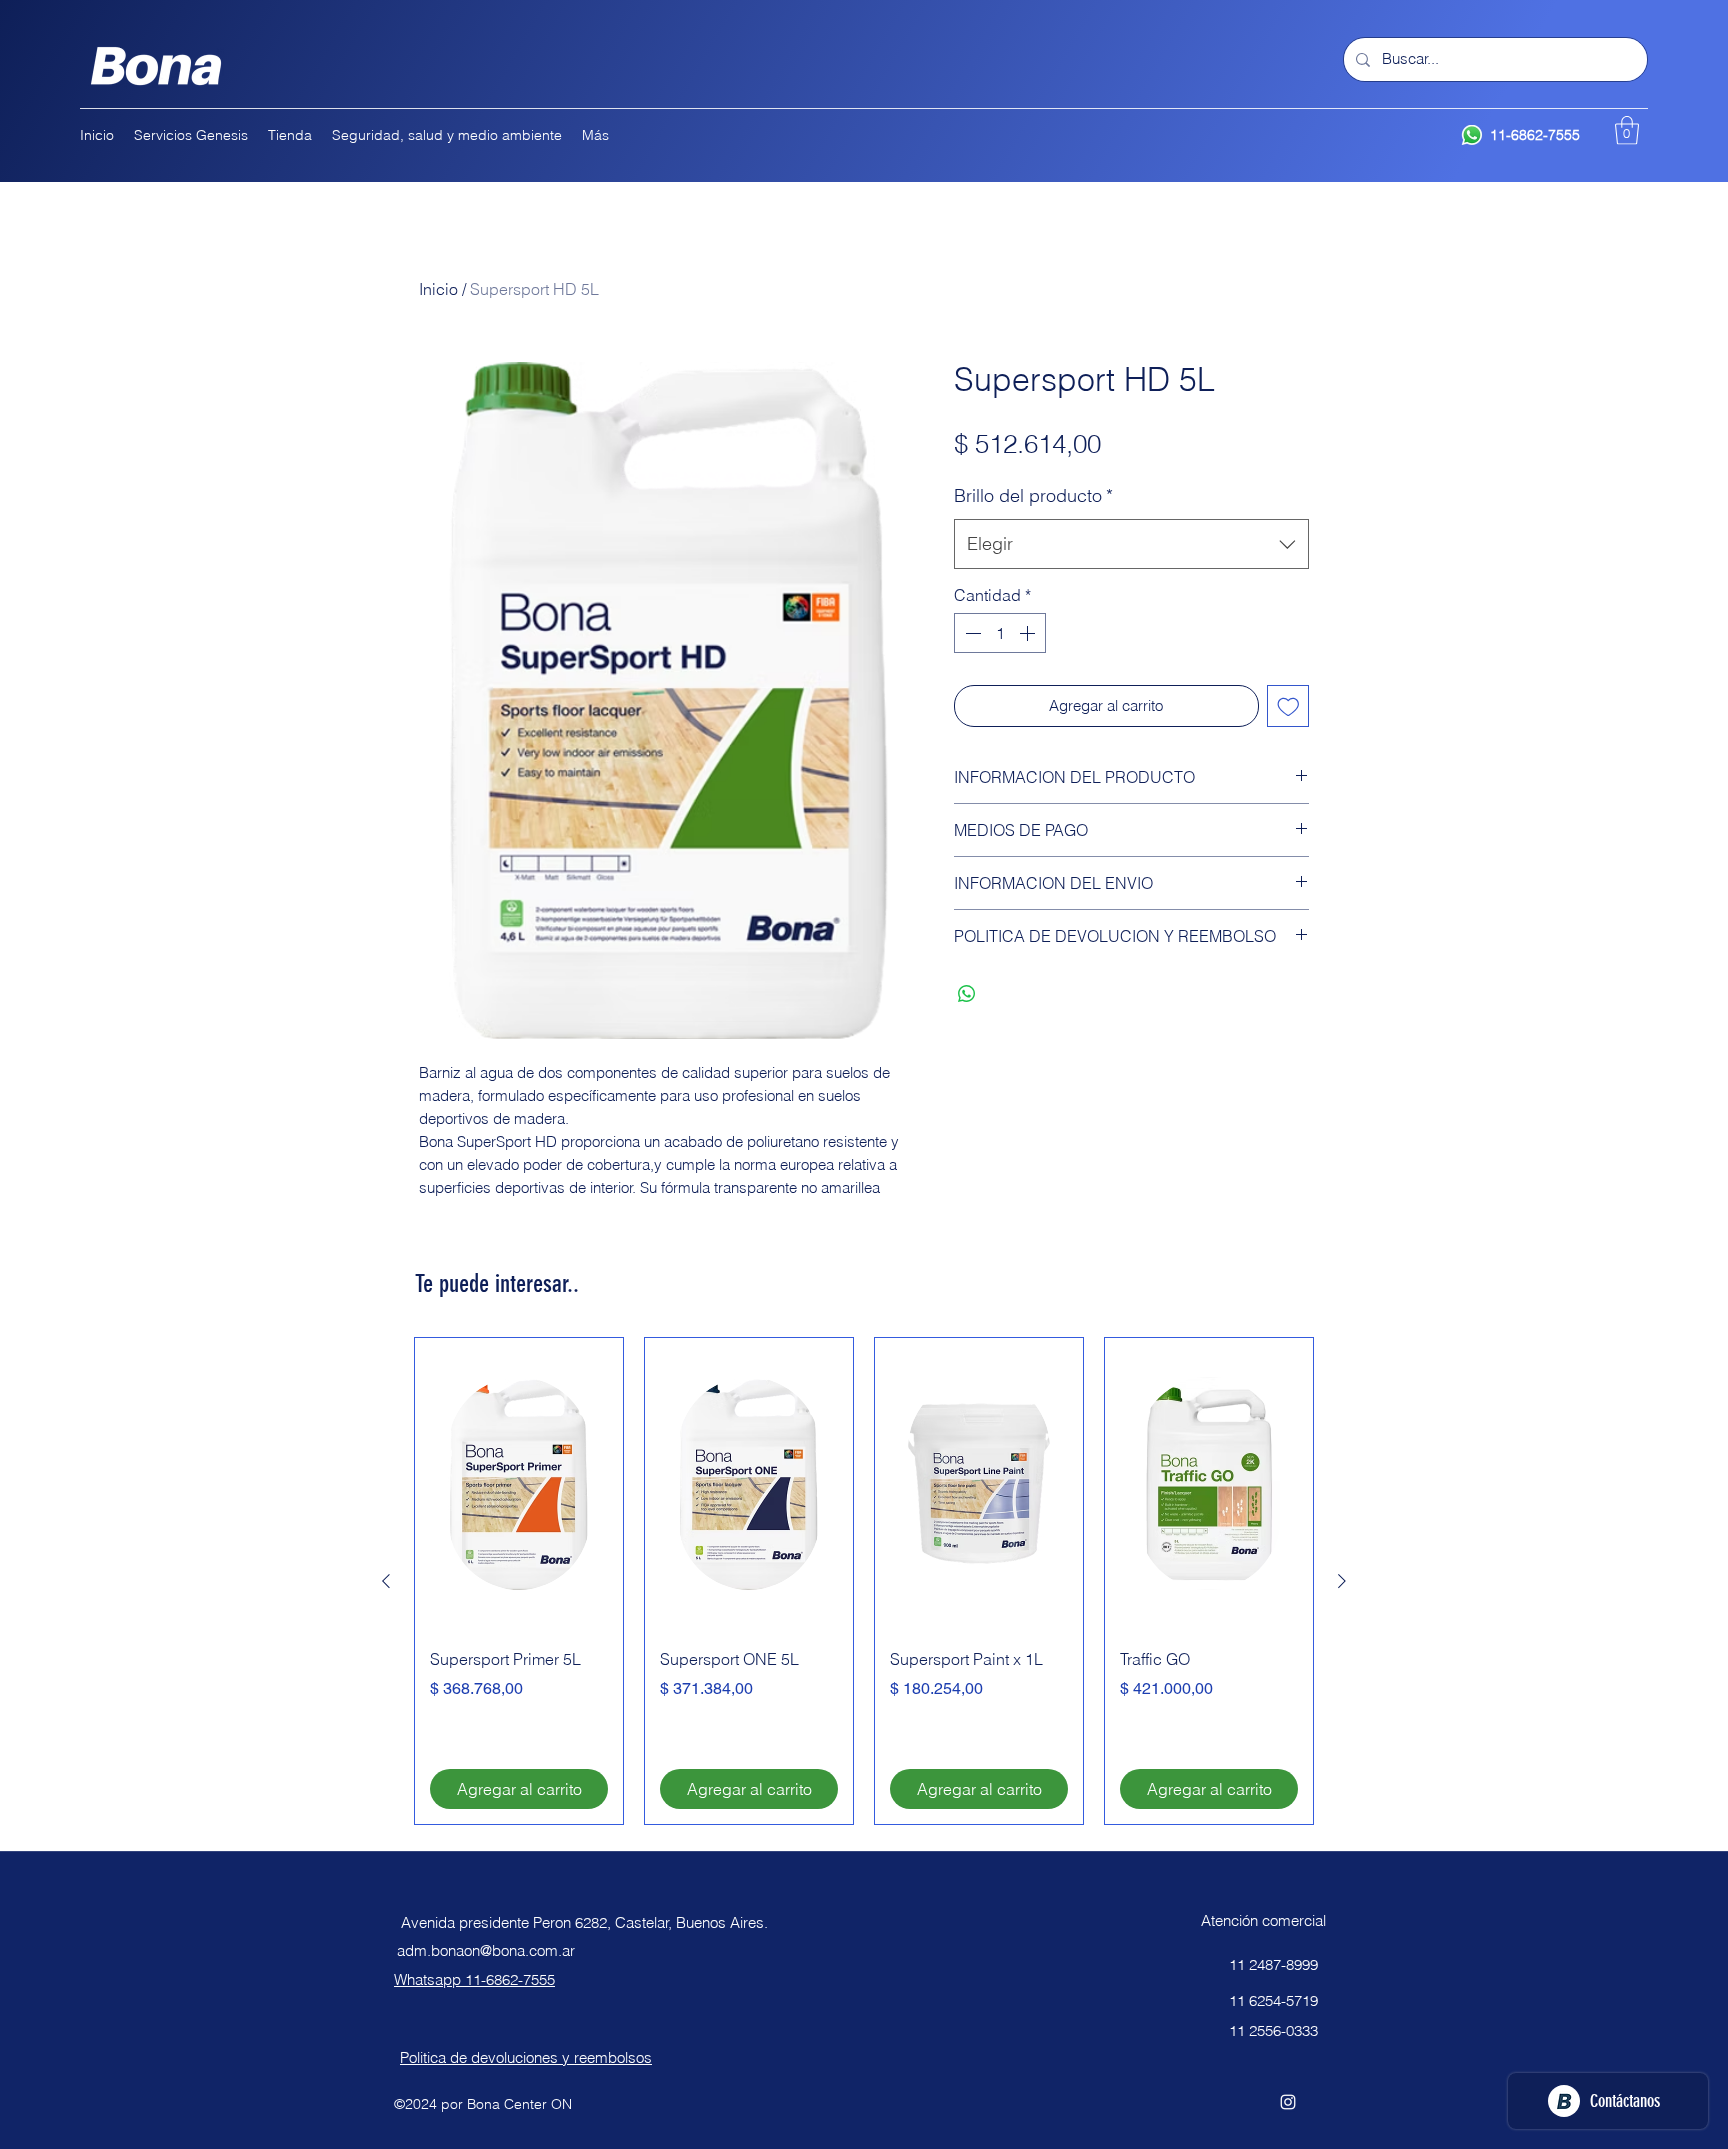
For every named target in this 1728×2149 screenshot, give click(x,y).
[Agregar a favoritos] (1288, 706)
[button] (1627, 130)
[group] (864, 1581)
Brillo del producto (1033, 495)
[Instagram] (1288, 2102)
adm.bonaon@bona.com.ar (486, 1950)
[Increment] (1029, 633)
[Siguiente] (1342, 1581)
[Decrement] (971, 633)
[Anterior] (386, 1581)
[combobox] (1131, 544)
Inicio (438, 289)
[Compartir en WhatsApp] (967, 994)
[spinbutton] (1000, 633)
